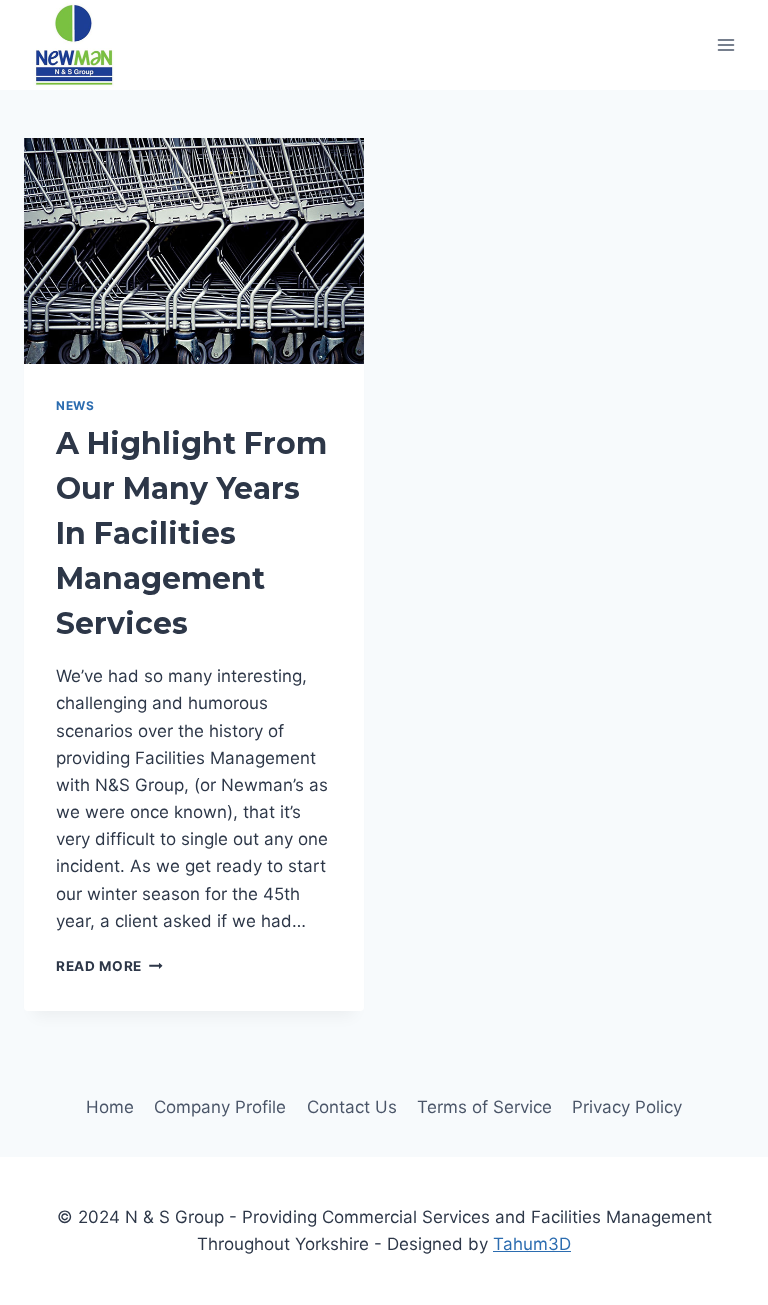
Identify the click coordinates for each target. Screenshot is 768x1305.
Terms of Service (484, 1107)
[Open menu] (725, 44)
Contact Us (352, 1107)
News (75, 405)
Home (110, 1107)
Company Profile (220, 1107)
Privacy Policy (627, 1107)
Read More (109, 966)
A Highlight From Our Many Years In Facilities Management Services (191, 533)
